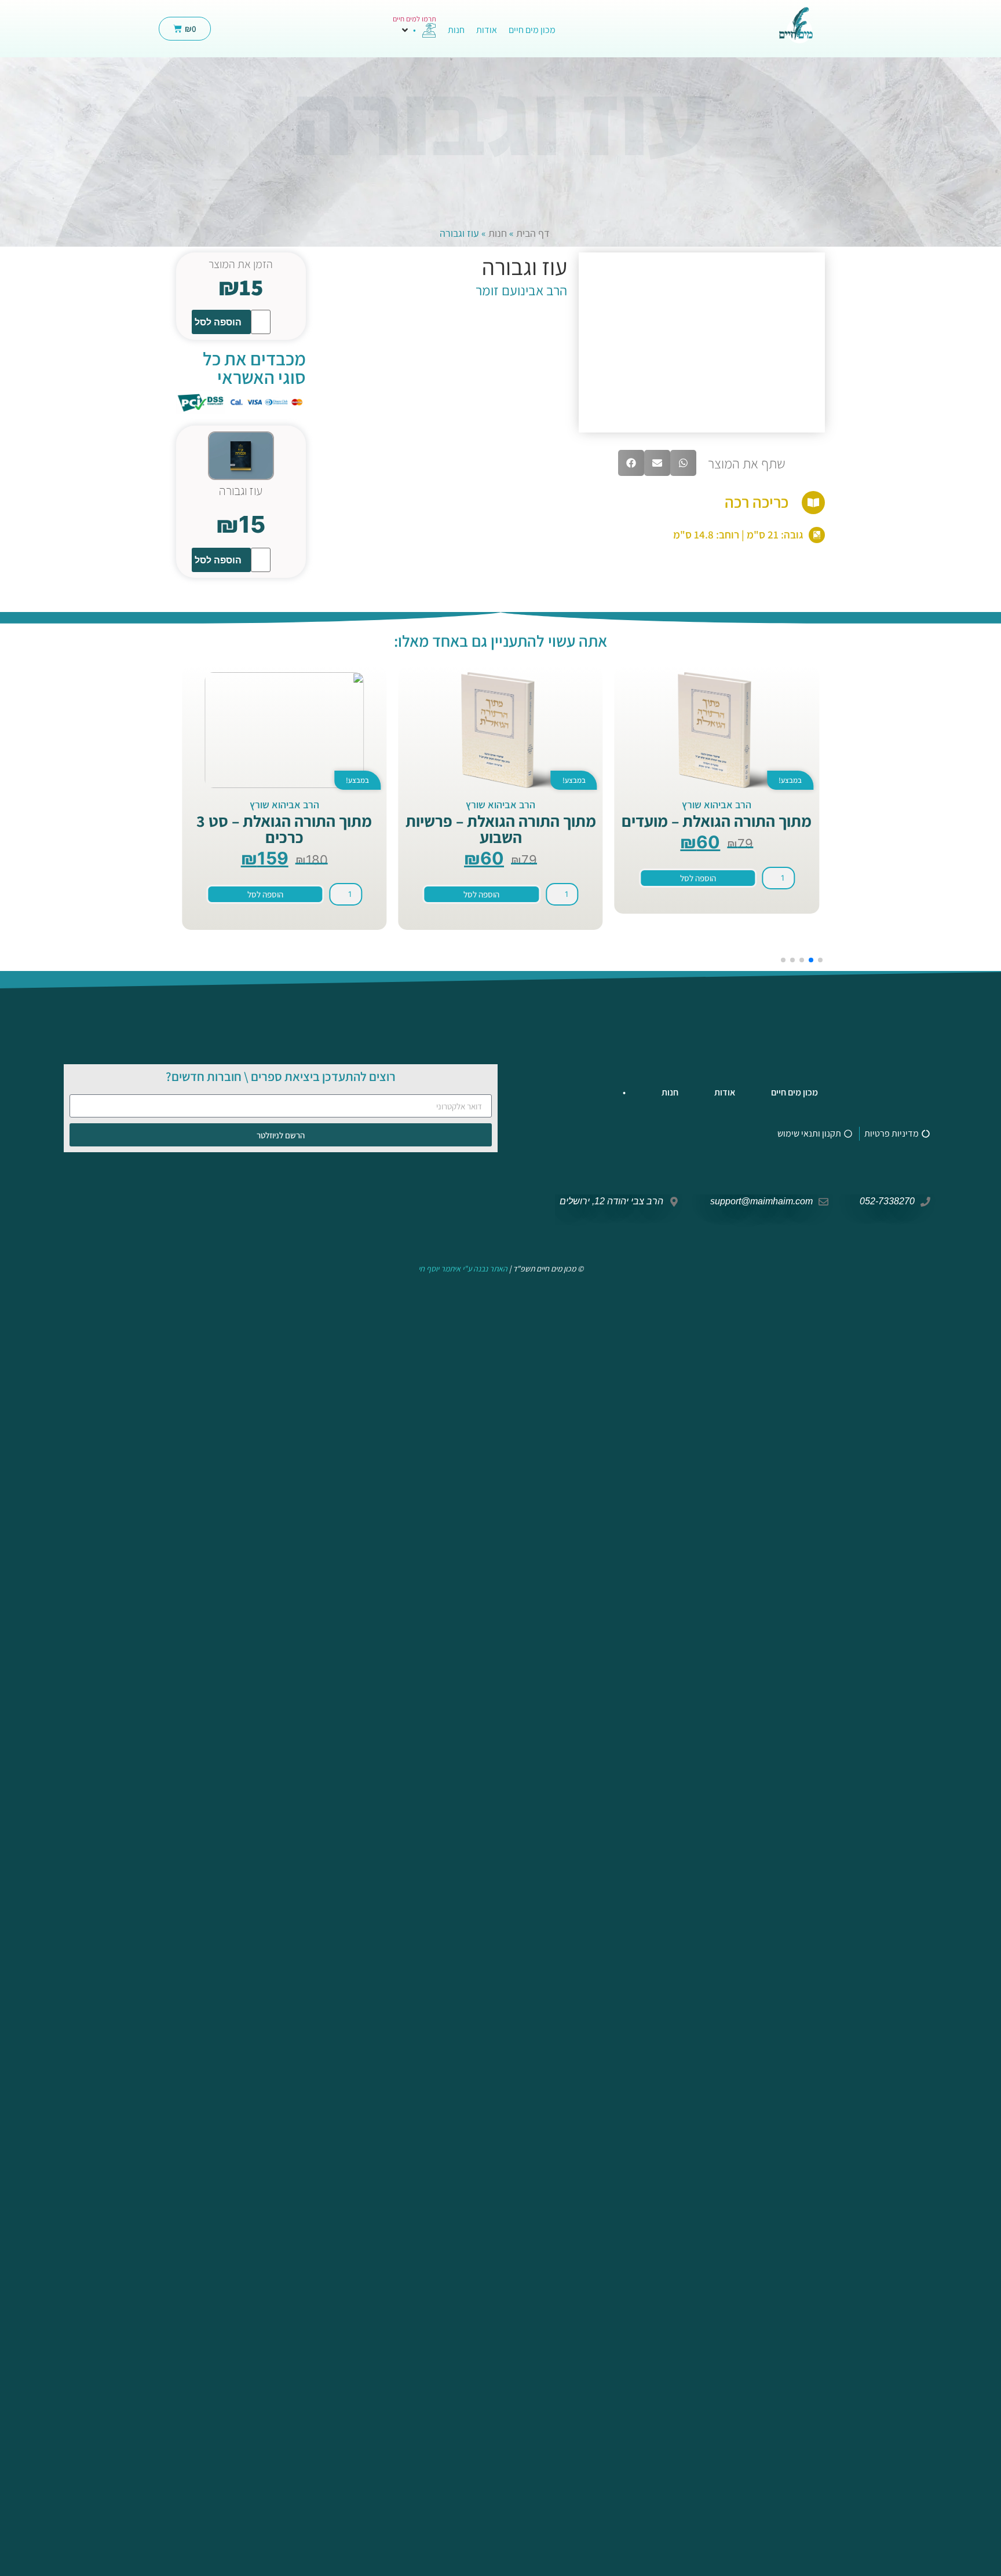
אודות (725, 1092)
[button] (418, 30)
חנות (498, 233)
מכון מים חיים (794, 1092)
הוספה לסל (218, 322)
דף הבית (533, 233)
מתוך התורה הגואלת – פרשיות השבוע (501, 829)
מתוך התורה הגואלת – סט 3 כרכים (284, 829)
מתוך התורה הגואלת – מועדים (717, 821)
